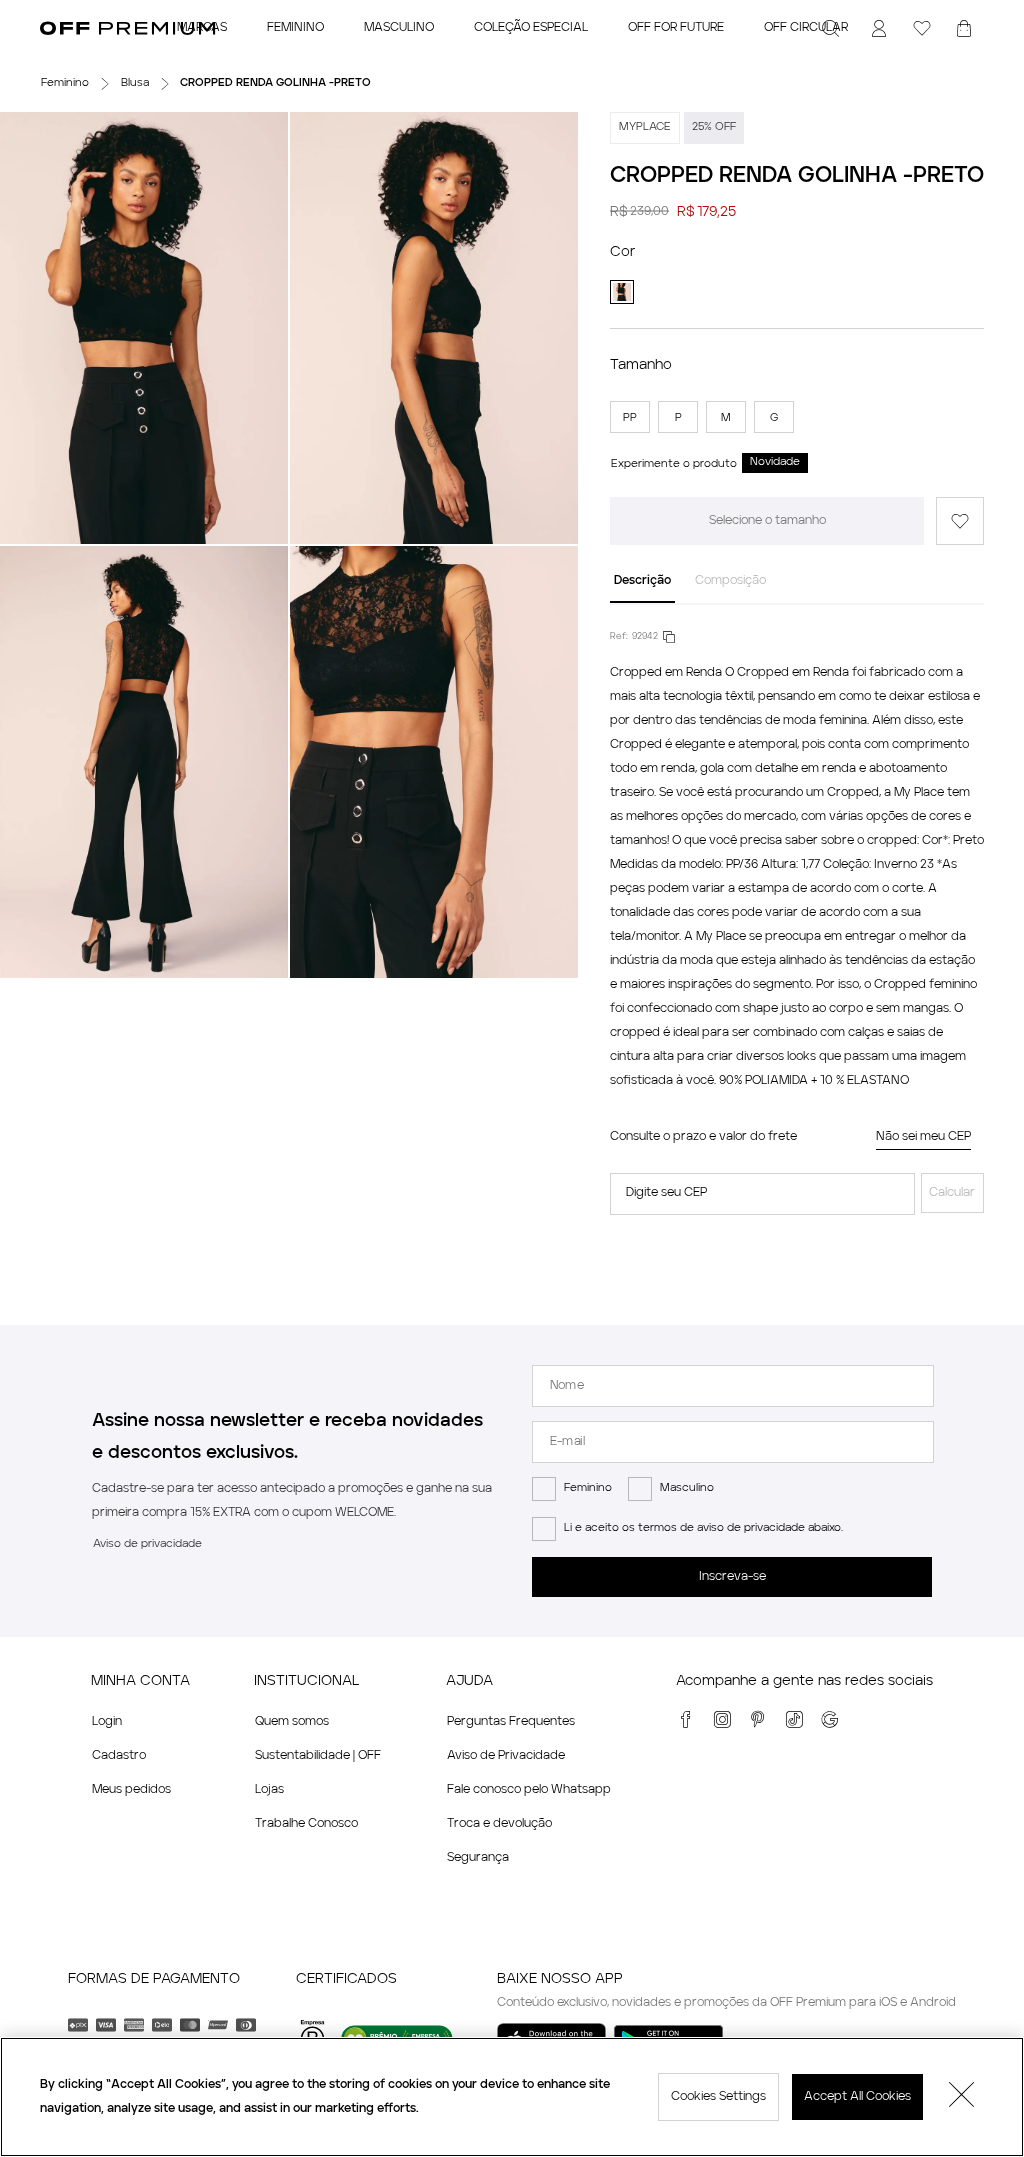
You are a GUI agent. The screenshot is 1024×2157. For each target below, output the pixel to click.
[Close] (962, 2097)
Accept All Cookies (857, 2097)
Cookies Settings (718, 2097)
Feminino (588, 1488)
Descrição (642, 581)
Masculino (687, 1488)
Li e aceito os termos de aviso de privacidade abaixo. (703, 1528)
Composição (730, 581)
